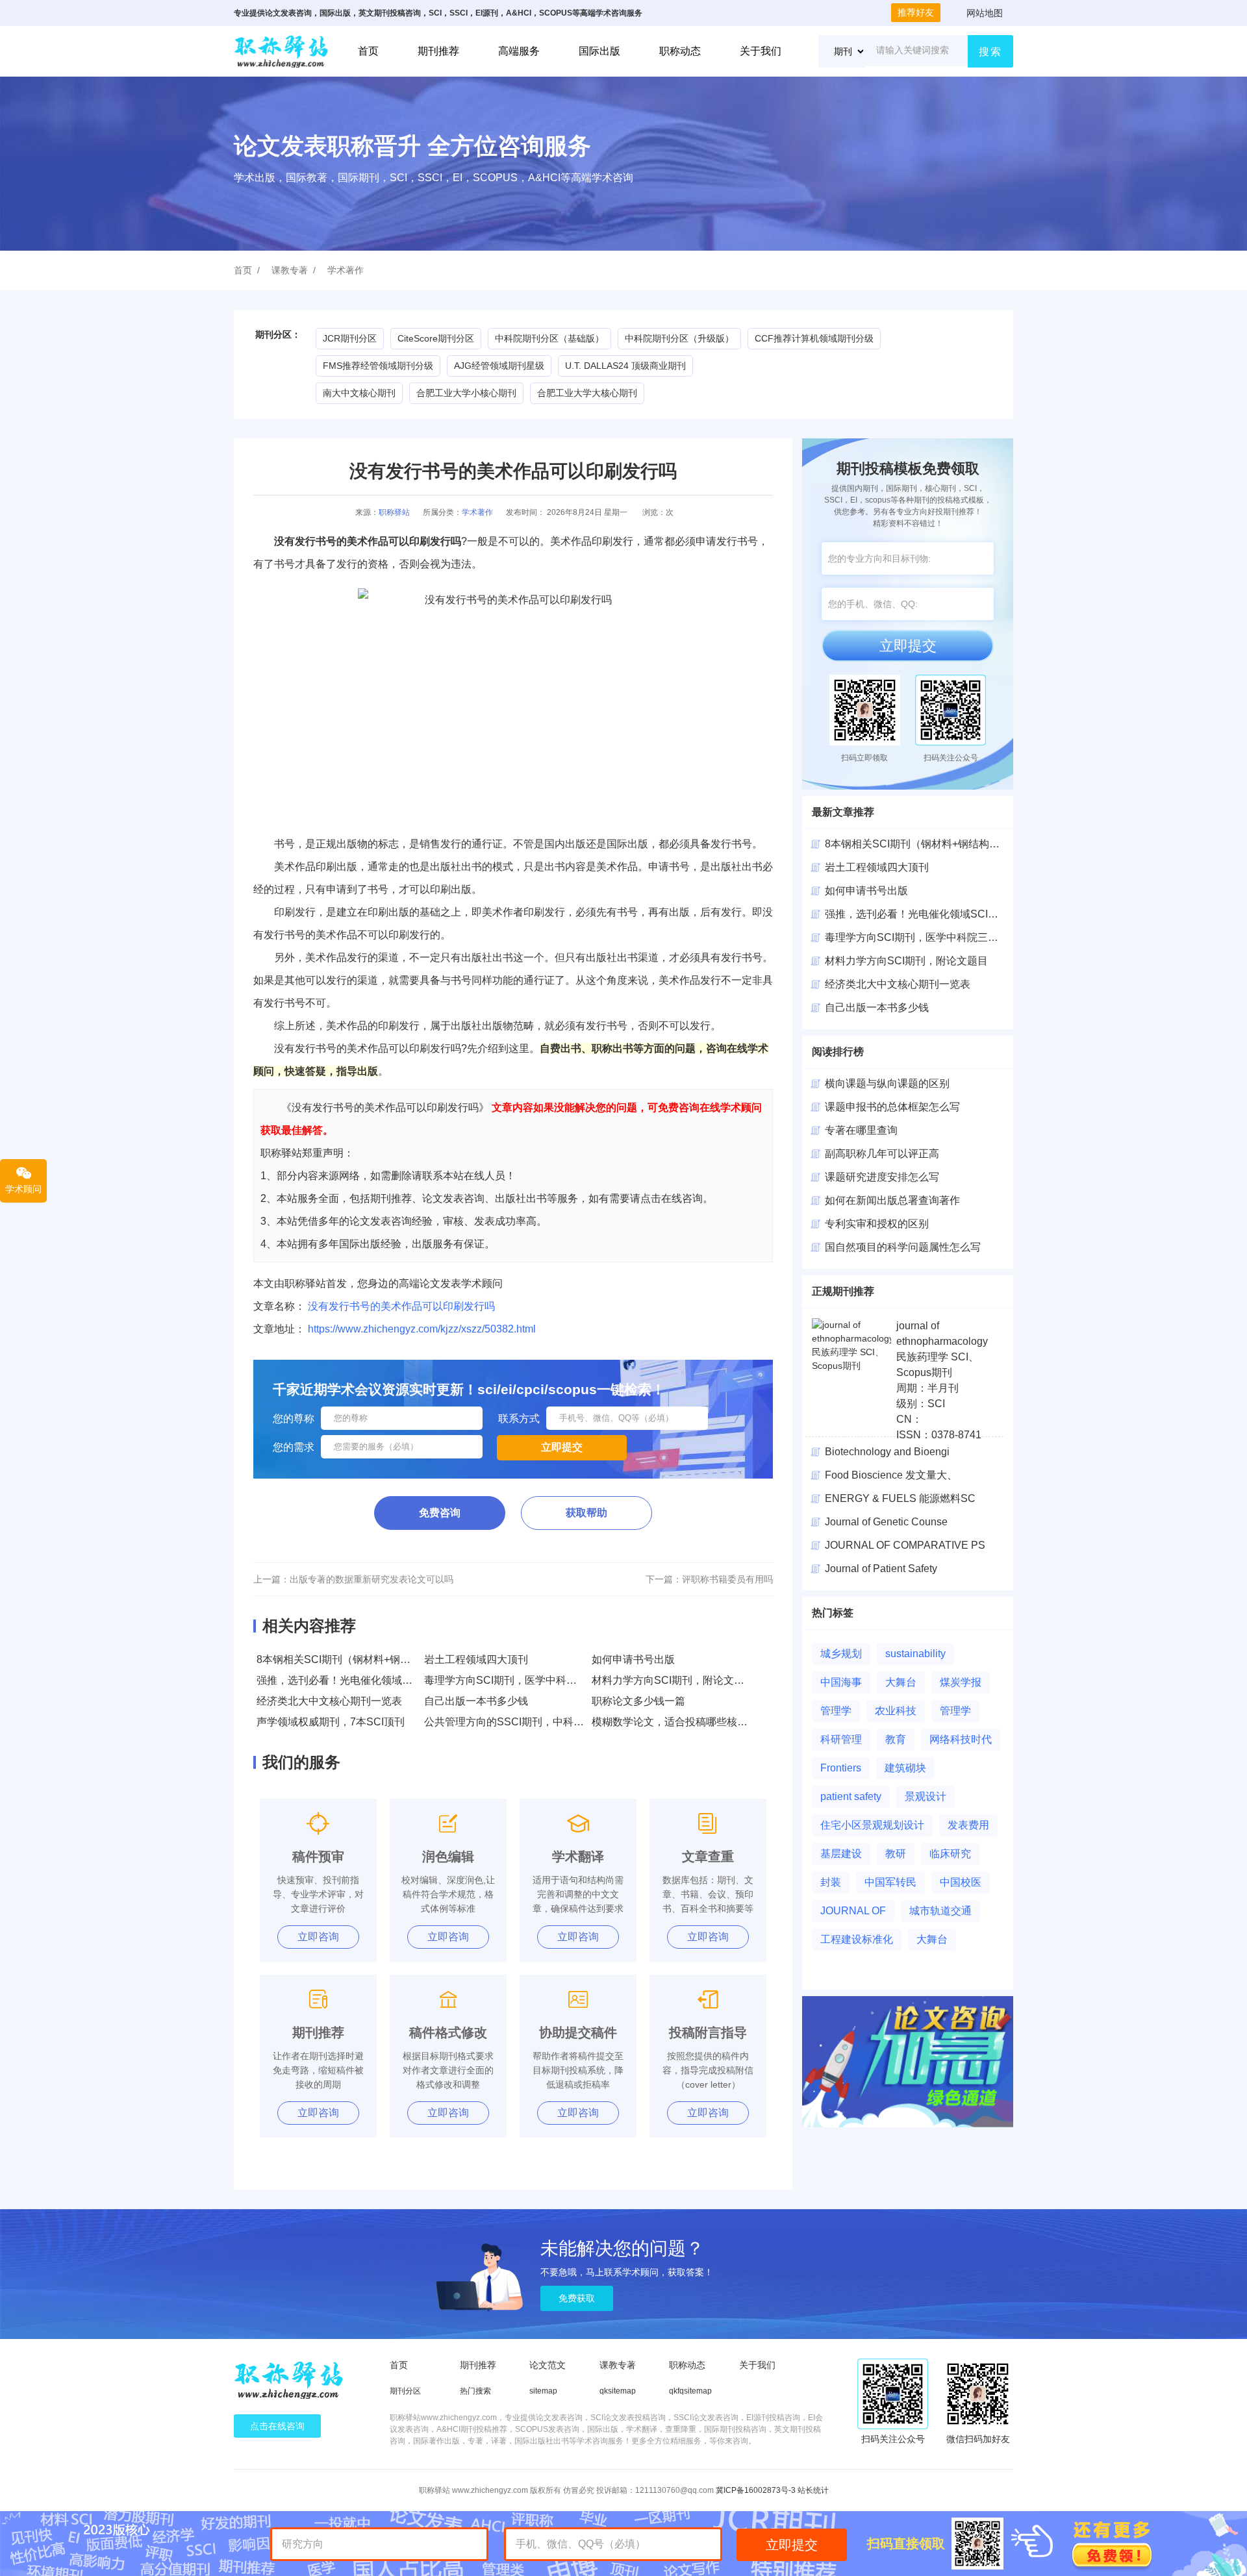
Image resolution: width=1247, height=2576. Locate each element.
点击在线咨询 (277, 2426)
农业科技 (896, 1711)
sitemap (543, 2391)
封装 (831, 1882)
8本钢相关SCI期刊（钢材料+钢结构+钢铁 (920, 844)
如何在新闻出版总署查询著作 (892, 1200)
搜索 (990, 52)
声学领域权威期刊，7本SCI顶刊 (331, 1722)
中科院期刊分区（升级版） (679, 338)
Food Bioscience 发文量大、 (891, 1475)
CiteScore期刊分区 (436, 338)
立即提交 (908, 646)
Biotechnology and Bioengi (887, 1452)
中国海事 (841, 1682)
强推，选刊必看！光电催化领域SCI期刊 (348, 1680)
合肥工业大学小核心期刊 (466, 393)
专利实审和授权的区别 (877, 1224)
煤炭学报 (961, 1682)
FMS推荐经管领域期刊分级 (378, 366)
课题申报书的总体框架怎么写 (892, 1107)
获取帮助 (586, 1513)
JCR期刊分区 (350, 338)
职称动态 (680, 51)
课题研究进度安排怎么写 (882, 1177)
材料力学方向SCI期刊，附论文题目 (673, 1680)
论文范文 (548, 2365)
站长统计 (813, 2490)
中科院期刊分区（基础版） (549, 338)
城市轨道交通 (940, 1911)
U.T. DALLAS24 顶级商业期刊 (625, 366)
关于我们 (761, 51)
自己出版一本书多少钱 (476, 1701)
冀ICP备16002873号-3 (756, 2490)
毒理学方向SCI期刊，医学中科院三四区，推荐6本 (540, 1680)
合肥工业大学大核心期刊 (587, 393)
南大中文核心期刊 (359, 393)
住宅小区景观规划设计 (872, 1825)
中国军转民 (890, 1882)
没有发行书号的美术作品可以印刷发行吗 (401, 1306)
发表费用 (968, 1825)
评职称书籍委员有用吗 (727, 1579)
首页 (368, 51)
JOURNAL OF (853, 1911)
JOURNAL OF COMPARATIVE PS (905, 1545)
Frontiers (841, 1768)
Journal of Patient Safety (881, 1569)
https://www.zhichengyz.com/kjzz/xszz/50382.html (422, 1329)
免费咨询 (440, 1513)
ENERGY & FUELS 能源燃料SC (900, 1498)
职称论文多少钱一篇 (638, 1701)
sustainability (915, 1654)
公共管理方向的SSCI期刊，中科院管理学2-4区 (532, 1722)
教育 (896, 1739)
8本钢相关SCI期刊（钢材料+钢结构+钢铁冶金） (368, 1659)
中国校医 (961, 1882)
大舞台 (901, 1682)
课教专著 (290, 270)
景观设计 (926, 1796)
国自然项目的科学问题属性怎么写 (903, 1247)
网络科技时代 (961, 1739)
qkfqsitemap (690, 2391)
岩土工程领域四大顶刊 (476, 1659)
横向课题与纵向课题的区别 (887, 1083)
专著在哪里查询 (861, 1130)
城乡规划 (841, 1654)
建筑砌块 (905, 1768)
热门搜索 (475, 2391)
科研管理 (841, 1739)
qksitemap (618, 2391)
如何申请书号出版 (633, 1659)
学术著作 (346, 270)
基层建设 (841, 1854)
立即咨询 (318, 1937)
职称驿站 (394, 512)
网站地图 (985, 13)
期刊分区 (405, 2391)
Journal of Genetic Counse (886, 1522)
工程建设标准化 (857, 1939)
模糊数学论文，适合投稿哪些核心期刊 (680, 1722)
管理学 (836, 1711)
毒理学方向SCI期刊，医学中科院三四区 (917, 937)
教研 (896, 1854)
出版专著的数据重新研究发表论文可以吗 (372, 1579)
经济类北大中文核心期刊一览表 (329, 1701)
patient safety (851, 1796)
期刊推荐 (438, 51)
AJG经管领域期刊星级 (499, 366)
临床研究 (950, 1854)
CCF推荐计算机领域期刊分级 (814, 338)
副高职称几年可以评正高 (882, 1154)
